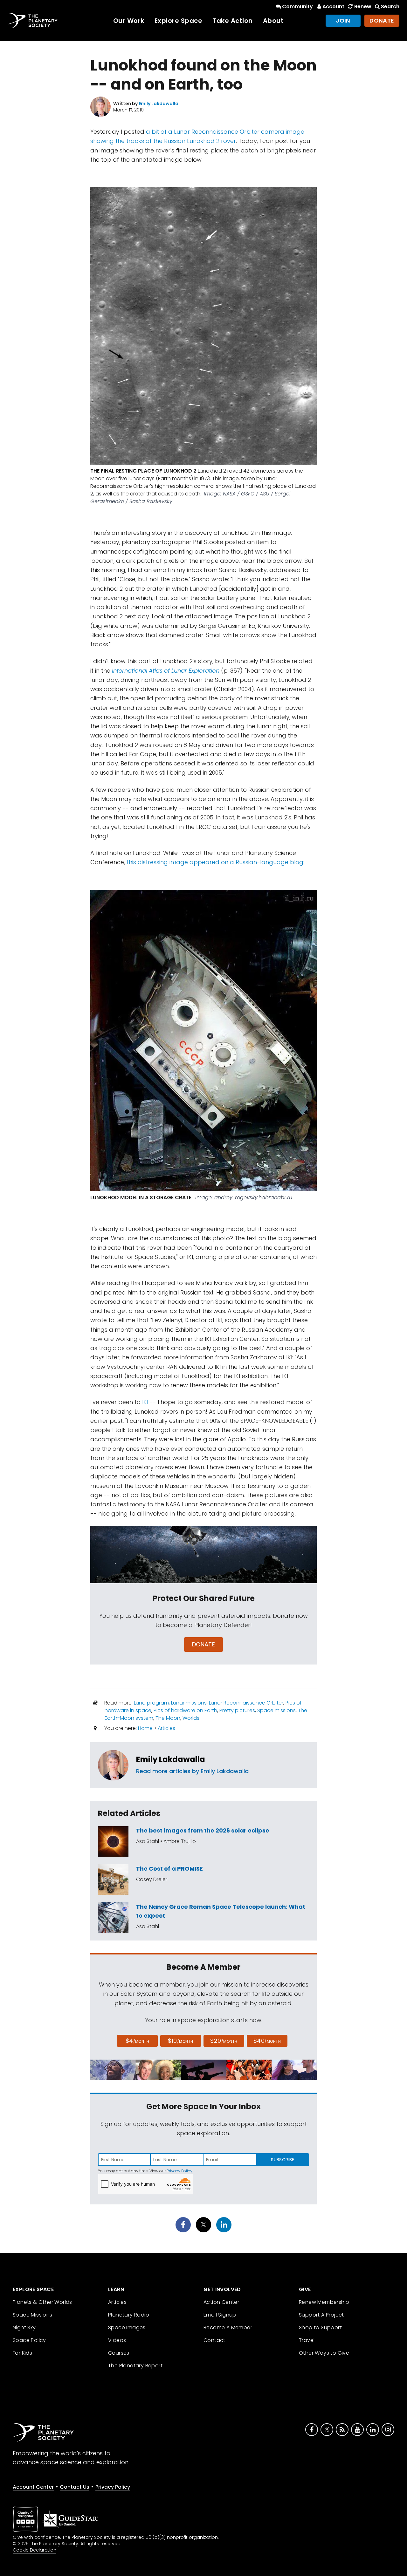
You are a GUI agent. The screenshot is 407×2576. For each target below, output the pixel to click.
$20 (224, 2041)
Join (343, 20)
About (273, 21)
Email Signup (220, 2315)
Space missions (276, 1710)
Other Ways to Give (324, 2353)
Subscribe (283, 2160)
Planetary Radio (129, 2315)
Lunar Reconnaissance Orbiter (246, 1703)
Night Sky (24, 2327)
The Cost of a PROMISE (169, 1869)
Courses (119, 2353)
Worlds (191, 1718)
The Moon (168, 1718)
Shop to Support (320, 2327)
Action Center (221, 2302)
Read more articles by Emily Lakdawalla (192, 1771)
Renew (363, 7)
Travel (307, 2340)
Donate (382, 20)
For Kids (22, 2353)
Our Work (129, 21)
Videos (117, 2340)
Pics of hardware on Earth (185, 1710)
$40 (267, 2041)
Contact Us (75, 2487)
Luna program (151, 1703)
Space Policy (29, 2340)
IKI (145, 1402)
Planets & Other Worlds (42, 2302)
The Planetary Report (135, 2366)
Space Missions (33, 2315)
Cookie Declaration (34, 2550)
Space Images (127, 2327)
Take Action (233, 21)
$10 (180, 2041)
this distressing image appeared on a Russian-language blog (215, 862)
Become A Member (228, 2327)
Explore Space (179, 21)
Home (145, 1728)
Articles (166, 1728)
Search (390, 7)
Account (333, 7)
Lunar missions (189, 1703)
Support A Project (321, 2315)
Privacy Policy (179, 2171)
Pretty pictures (237, 1710)
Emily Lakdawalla (171, 1759)
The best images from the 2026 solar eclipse (203, 1830)
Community (297, 7)
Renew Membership (324, 2302)
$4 (138, 2041)
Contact (214, 2340)
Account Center (33, 2487)
